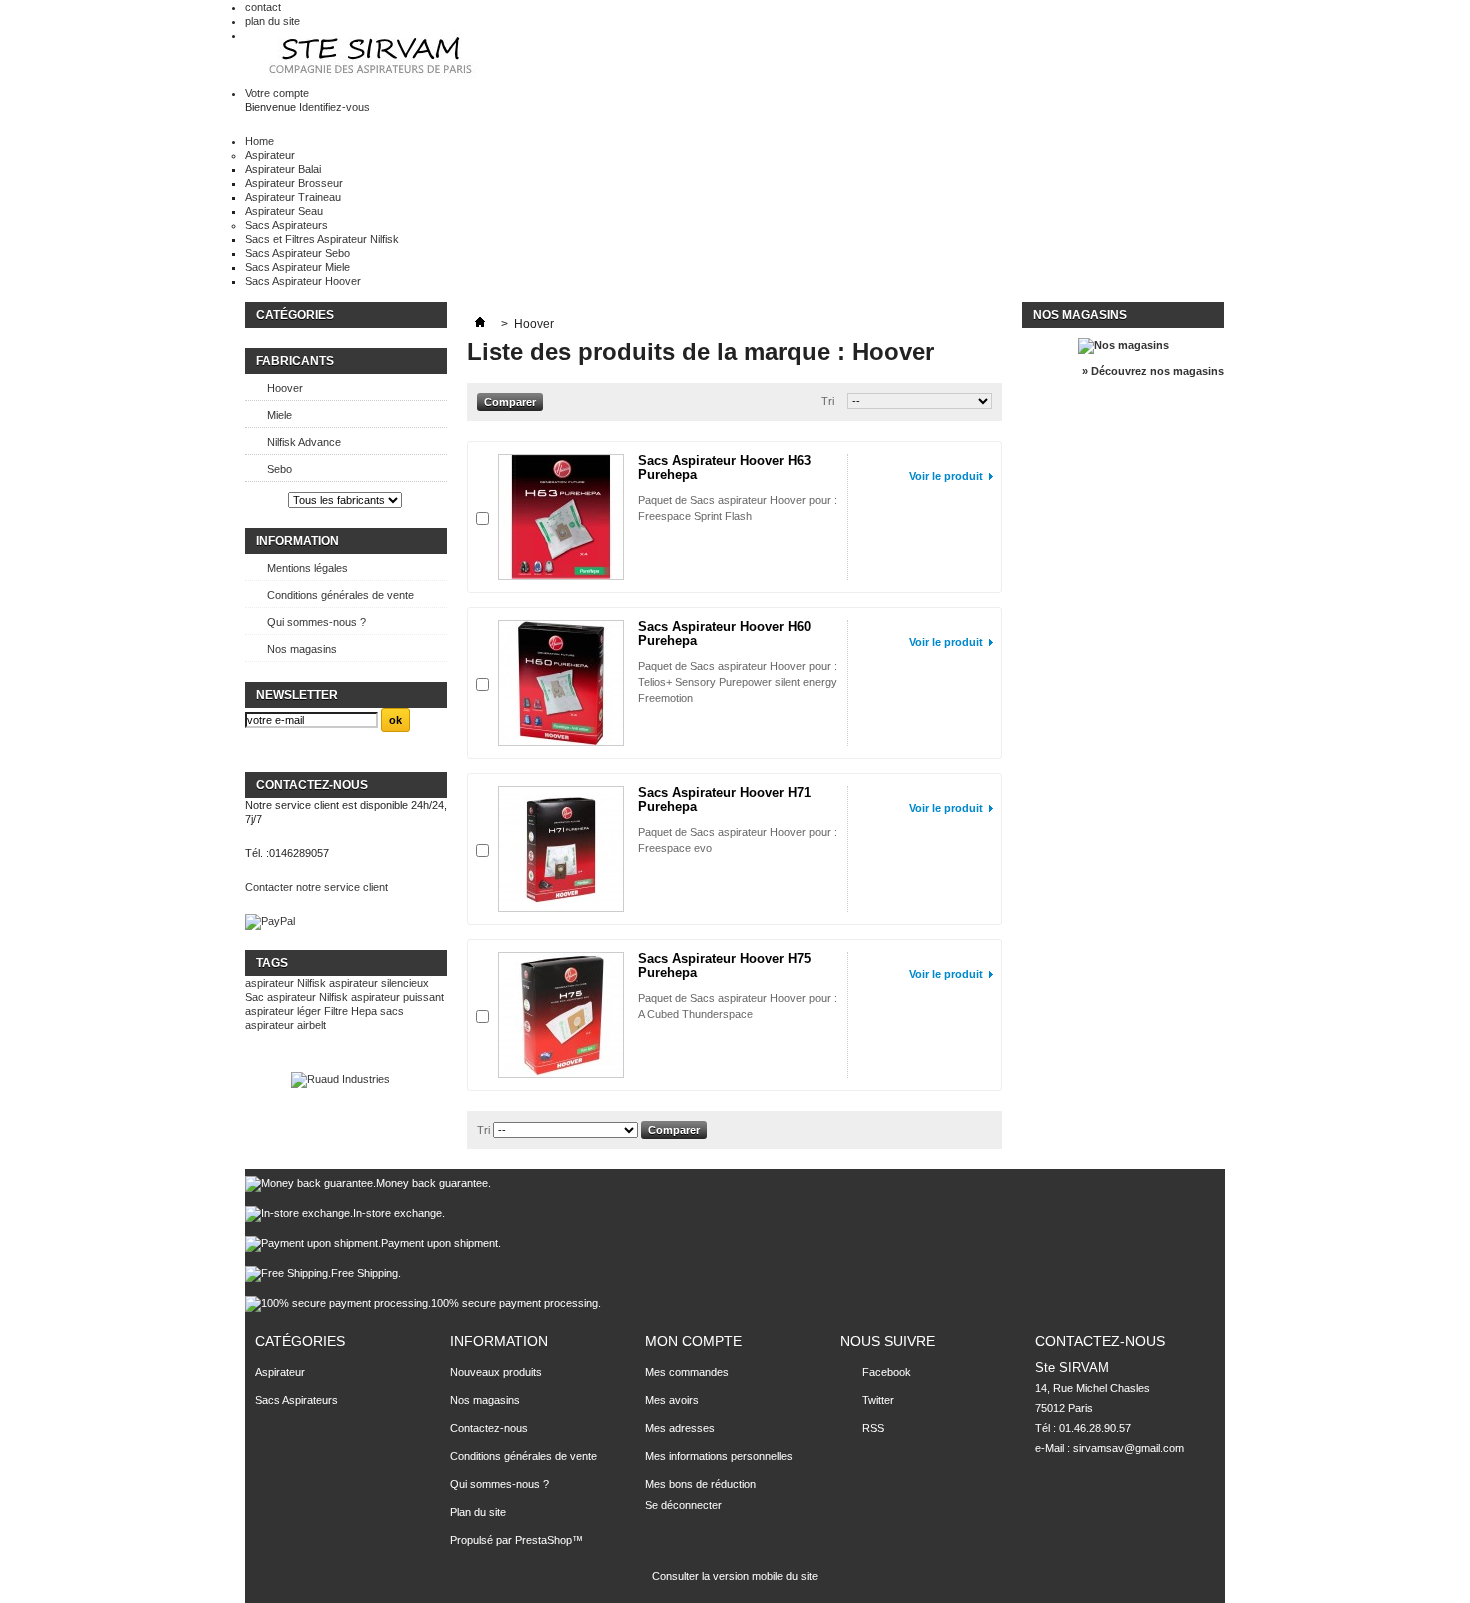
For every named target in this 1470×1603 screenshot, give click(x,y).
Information (297, 541)
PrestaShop (543, 1540)
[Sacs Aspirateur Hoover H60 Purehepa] (561, 683)
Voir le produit (946, 476)
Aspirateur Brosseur (294, 183)
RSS (873, 1428)
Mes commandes (687, 1372)
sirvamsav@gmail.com (1128, 1448)
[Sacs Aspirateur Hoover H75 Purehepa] (561, 1015)
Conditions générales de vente (340, 595)
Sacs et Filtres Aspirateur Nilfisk (322, 239)
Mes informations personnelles (719, 1456)
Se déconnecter (683, 1505)
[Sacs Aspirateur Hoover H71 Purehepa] (561, 849)
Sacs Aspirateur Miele (297, 267)
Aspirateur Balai (283, 169)
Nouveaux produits (496, 1372)
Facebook (886, 1372)
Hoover (285, 388)
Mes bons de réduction (700, 1484)
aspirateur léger (283, 1011)
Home (259, 141)
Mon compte (693, 1341)
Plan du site (478, 1512)
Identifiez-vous (334, 107)
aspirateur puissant (397, 997)
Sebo (279, 469)
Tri (827, 401)
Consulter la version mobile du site (735, 1576)
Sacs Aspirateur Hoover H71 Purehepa (724, 799)
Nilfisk (311, 983)
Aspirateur (270, 155)
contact (263, 7)
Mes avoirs (672, 1400)
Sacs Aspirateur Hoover (303, 281)
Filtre (336, 1011)
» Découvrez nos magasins (1153, 371)
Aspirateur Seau (284, 211)
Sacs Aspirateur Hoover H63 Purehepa (724, 467)
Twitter (878, 1400)
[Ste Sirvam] (373, 57)
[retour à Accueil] (480, 324)
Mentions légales (307, 568)
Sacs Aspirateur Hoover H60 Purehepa (724, 633)
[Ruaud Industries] (340, 1079)
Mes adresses (680, 1428)
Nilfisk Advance (304, 442)
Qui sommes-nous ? (316, 622)
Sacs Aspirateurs (286, 225)
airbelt (311, 1025)
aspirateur (269, 983)
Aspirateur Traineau (293, 197)
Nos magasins (302, 649)
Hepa (364, 1011)
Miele (279, 415)
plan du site (272, 21)
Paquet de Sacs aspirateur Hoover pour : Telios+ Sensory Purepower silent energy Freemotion (737, 682)
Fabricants (295, 361)
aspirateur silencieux (379, 983)
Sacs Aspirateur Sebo (297, 253)
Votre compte (277, 93)
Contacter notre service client (316, 887)
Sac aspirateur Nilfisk (296, 997)
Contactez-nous (489, 1428)
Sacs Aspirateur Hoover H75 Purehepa (724, 965)
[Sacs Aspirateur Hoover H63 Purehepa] (561, 517)
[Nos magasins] (1123, 345)
